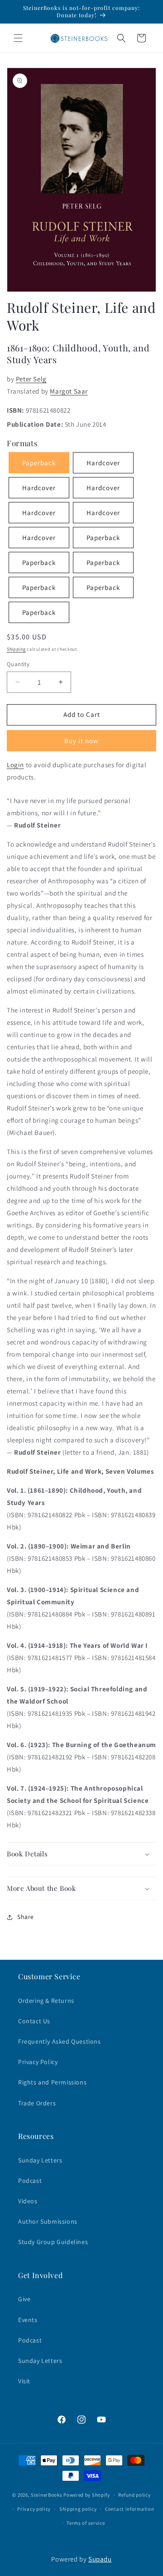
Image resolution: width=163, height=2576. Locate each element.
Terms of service (86, 2523)
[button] (18, 38)
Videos (28, 2201)
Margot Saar (69, 391)
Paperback (103, 538)
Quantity (18, 664)
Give (24, 2299)
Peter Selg (31, 379)
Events (28, 2320)
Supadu (100, 2559)
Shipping (16, 649)
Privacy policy (34, 2509)
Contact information (129, 2509)
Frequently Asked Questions (60, 2041)
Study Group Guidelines (53, 2242)
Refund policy (134, 2495)
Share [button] (26, 1917)
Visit (24, 2381)
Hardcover (103, 463)
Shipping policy (78, 2509)
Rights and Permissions (52, 2082)
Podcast (30, 2181)
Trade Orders (37, 2103)
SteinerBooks (46, 2495)
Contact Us (34, 2021)
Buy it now (81, 741)
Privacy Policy (38, 2062)
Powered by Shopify (87, 2495)
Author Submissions (48, 2221)
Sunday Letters (40, 2160)
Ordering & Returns (46, 2001)
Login (15, 765)
